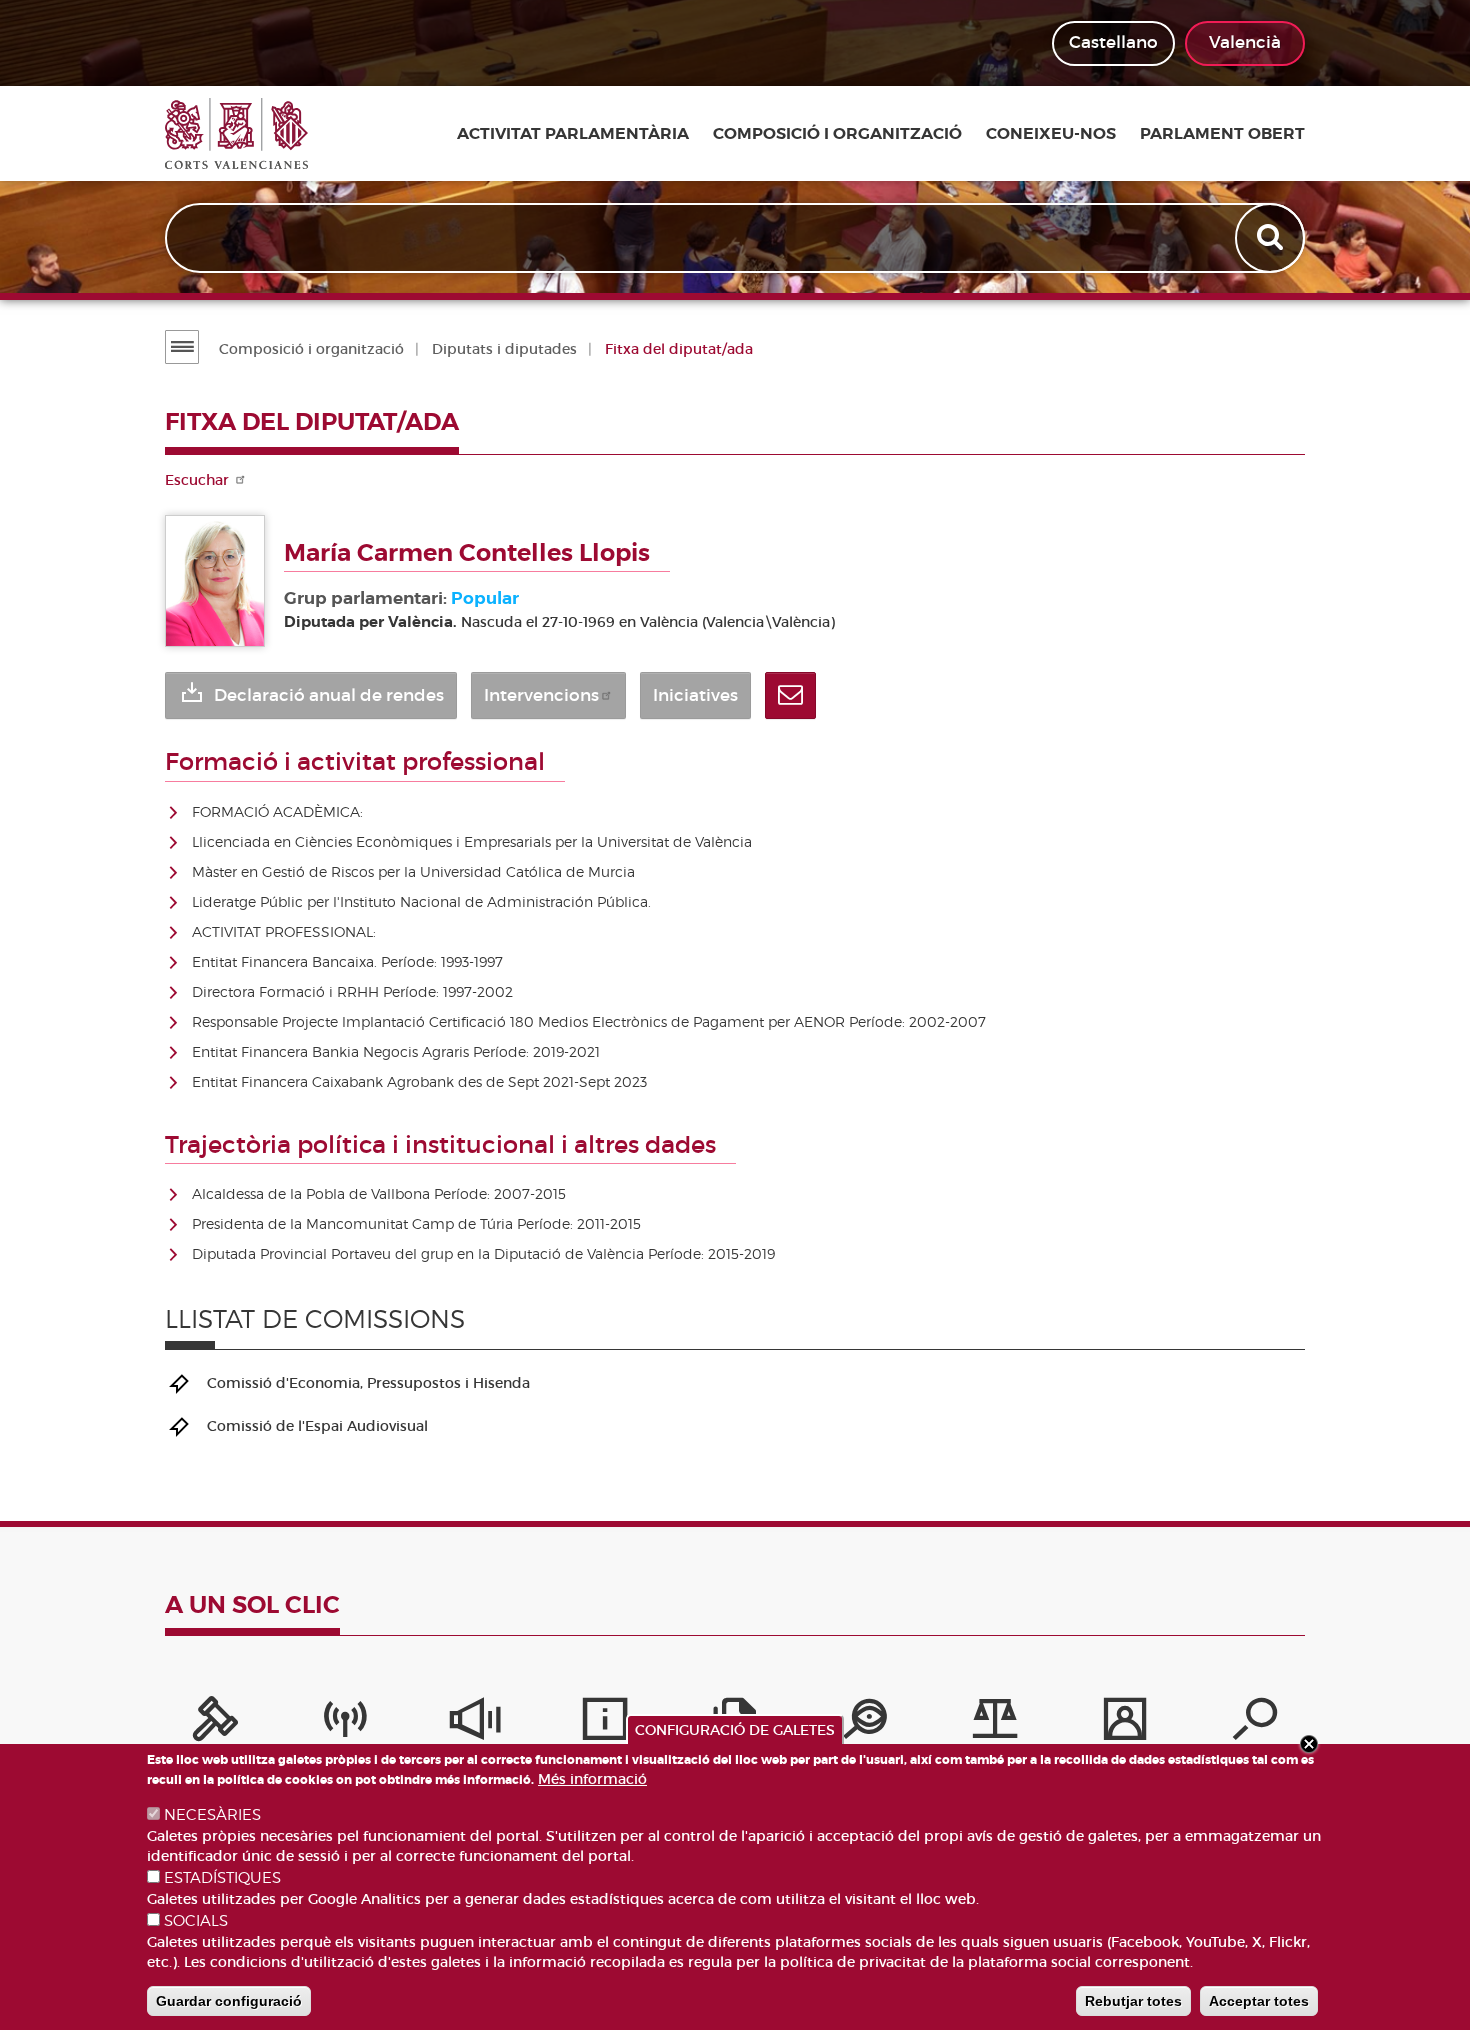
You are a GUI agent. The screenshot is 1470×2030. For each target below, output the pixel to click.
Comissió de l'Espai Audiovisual (317, 1426)
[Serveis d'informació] (605, 1724)
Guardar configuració (229, 2001)
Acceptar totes (1259, 2001)
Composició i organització (837, 134)
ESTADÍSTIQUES (222, 1878)
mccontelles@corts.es (790, 695)
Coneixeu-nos (1051, 134)
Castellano (1113, 42)
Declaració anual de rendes (329, 695)
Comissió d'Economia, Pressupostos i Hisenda (368, 1383)
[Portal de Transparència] (865, 1724)
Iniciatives (695, 695)
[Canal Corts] (345, 1724)
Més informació (592, 1779)
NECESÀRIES (212, 1815)
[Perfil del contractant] (1125, 1724)
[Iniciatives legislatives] (995, 1724)
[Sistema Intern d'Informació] (475, 1724)
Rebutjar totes (1133, 2001)
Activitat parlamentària (573, 134)
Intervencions (541, 695)
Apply (1272, 238)
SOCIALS (196, 1921)
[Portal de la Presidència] (215, 1724)
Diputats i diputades (504, 349)
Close (1309, 1744)
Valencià (1245, 42)
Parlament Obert (1222, 134)
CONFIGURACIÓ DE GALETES (735, 1730)
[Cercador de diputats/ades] (1255, 1724)
